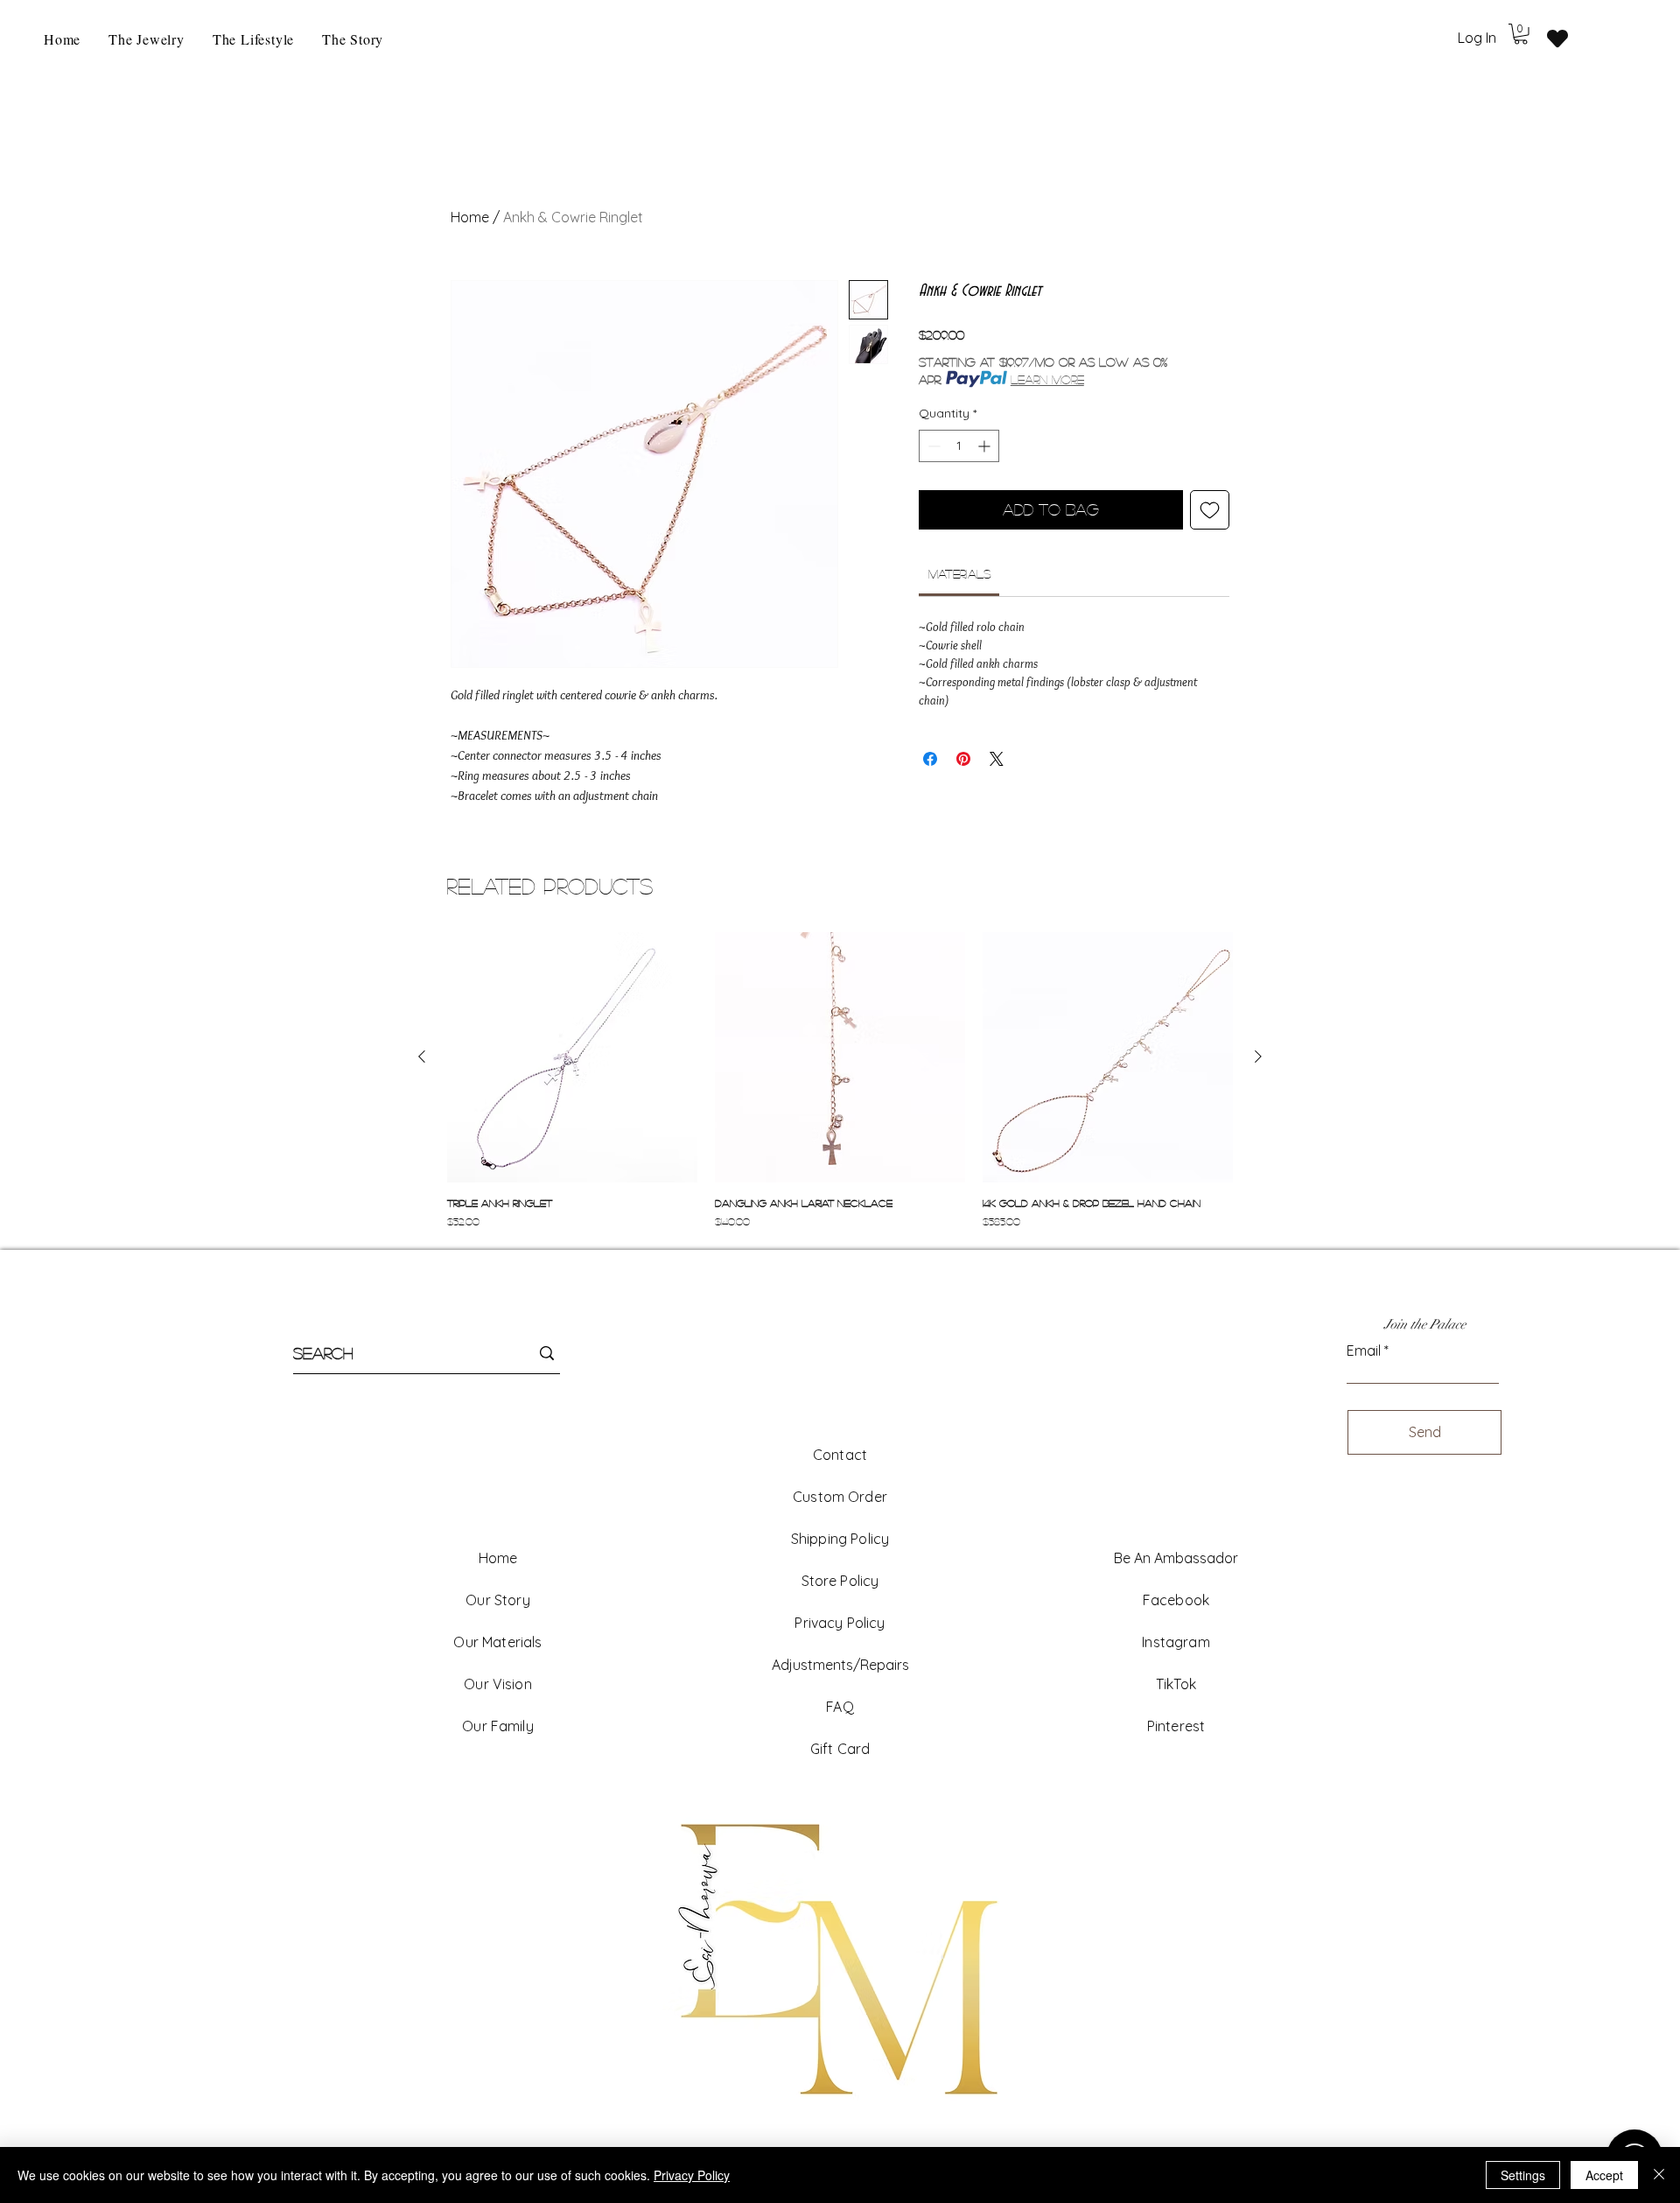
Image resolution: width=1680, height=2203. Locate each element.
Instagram (1176, 1642)
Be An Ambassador (1176, 1558)
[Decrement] (932, 446)
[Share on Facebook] (930, 759)
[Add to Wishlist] (1210, 510)
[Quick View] (572, 1057)
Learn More (1047, 379)
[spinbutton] (959, 446)
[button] (156, 39)
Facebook (1176, 1600)
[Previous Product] (422, 1056)
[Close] (1659, 2175)
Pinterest (1176, 1726)
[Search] (547, 1354)
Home (470, 217)
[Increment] (986, 446)
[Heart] (1557, 38)
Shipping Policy (840, 1539)
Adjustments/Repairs (840, 1665)
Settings (1523, 2175)
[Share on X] (997, 759)
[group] (840, 1080)
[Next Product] (1258, 1056)
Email (1364, 1351)
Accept (1604, 2175)
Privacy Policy (692, 2175)
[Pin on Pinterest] (963, 759)
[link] (959, 573)
